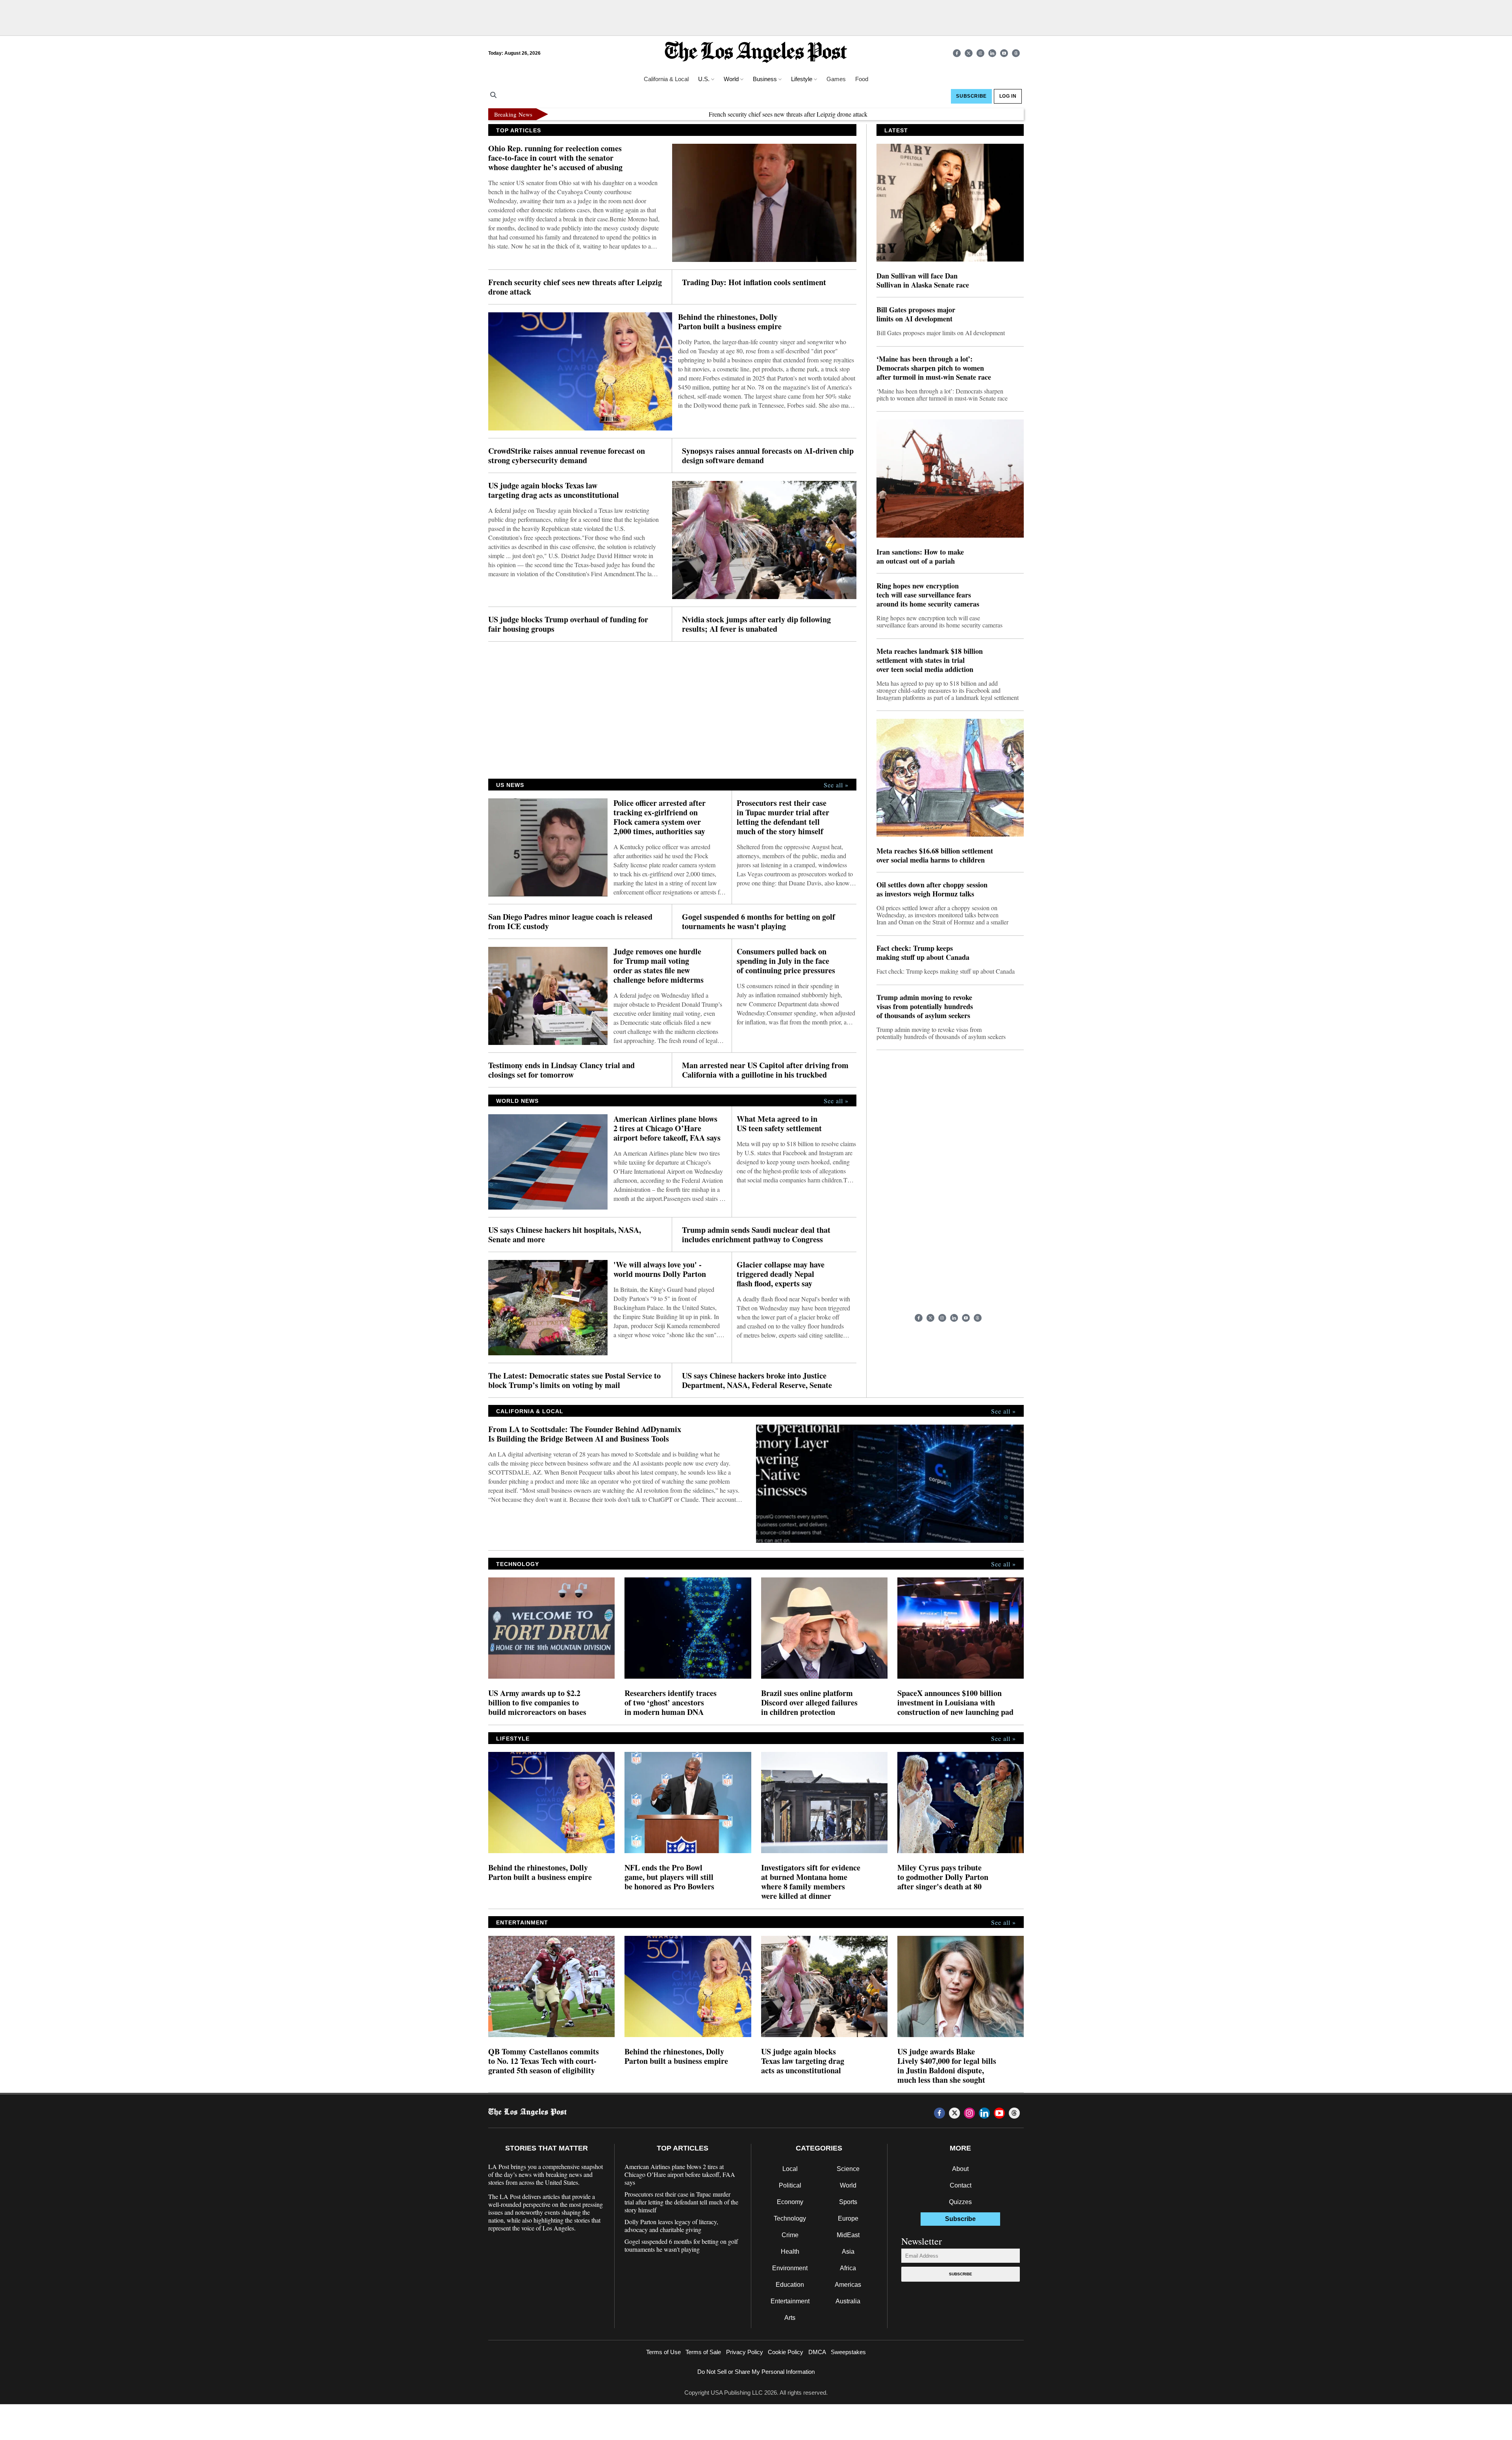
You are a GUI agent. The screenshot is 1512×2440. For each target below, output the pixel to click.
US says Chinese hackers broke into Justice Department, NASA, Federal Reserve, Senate (757, 1381)
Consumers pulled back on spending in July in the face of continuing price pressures (786, 961)
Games (836, 79)
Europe (848, 2218)
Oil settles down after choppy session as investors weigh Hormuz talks (932, 889)
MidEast (848, 2235)
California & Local (666, 79)
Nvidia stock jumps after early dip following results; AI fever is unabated (756, 624)
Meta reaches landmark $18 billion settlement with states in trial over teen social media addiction (930, 660)
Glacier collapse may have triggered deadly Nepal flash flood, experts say (781, 1274)
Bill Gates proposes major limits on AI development (916, 314)
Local (790, 2169)
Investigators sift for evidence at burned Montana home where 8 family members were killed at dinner (811, 1882)
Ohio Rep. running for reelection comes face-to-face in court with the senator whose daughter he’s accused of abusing (555, 158)
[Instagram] (980, 53)
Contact (961, 2185)
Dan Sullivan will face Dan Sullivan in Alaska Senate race (923, 280)
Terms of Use (663, 2352)
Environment (790, 2268)
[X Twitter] (969, 53)
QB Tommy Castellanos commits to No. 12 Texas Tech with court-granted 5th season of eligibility (544, 2061)
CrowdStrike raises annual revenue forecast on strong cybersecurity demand (567, 456)
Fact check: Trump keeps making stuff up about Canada (923, 953)
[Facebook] (957, 53)
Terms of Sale (703, 2352)
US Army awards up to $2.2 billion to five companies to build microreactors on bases (537, 1703)
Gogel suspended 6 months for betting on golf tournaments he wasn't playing (759, 922)
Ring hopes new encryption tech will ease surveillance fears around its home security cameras (928, 595)
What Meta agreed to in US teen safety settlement (779, 1124)
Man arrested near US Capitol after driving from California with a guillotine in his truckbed (765, 1070)
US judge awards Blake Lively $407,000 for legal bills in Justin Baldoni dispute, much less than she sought (947, 2066)
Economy (790, 2202)
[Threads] (1016, 53)
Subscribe (961, 2274)
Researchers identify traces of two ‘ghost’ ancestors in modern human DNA (671, 1703)
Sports (848, 2202)
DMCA (817, 2352)
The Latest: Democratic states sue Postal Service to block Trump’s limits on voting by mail (574, 1381)
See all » (836, 785)
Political (790, 2185)
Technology (790, 2218)
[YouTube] (1004, 53)
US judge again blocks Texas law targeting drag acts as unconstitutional (554, 490)
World (848, 2185)
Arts (790, 2318)
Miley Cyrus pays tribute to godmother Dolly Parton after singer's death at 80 (943, 1877)
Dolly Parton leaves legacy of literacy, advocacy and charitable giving (671, 2226)
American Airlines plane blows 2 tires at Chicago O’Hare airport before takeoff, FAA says (667, 1128)
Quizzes (960, 2202)
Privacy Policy (745, 2352)
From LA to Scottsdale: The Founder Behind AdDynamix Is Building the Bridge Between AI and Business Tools (585, 1434)
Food (862, 79)
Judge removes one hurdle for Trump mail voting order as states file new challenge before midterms (659, 966)
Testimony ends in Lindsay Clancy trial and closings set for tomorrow (561, 1070)
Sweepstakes (848, 2352)
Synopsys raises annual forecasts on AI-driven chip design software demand (768, 456)
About (960, 2169)
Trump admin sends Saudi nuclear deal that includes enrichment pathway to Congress (756, 1235)
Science (848, 2169)
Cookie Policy (786, 2352)
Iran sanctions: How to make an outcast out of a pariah (920, 557)
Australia (848, 2301)
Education (790, 2285)
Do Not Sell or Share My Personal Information (756, 2372)
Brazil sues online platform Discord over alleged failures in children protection (809, 1703)
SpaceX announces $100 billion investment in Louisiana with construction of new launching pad (955, 1703)
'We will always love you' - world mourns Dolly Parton (660, 1269)
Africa (848, 2268)
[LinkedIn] (992, 53)
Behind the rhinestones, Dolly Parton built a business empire (731, 322)
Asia (848, 2252)
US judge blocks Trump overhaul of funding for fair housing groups (568, 624)
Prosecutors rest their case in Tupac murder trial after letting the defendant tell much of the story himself (783, 817)
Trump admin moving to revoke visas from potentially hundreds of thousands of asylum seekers (925, 1007)
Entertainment (790, 2301)
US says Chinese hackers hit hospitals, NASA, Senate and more (565, 1235)
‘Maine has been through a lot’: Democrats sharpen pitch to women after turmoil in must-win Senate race (934, 368)
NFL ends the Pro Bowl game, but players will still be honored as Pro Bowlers (669, 1877)
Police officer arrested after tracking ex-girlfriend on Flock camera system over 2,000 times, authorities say (660, 817)
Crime (790, 2235)
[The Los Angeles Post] (756, 53)
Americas (848, 2285)
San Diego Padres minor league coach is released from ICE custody (570, 922)
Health (790, 2252)
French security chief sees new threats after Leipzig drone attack (696, 114)
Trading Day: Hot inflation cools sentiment (754, 282)
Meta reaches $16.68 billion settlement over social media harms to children (935, 855)
